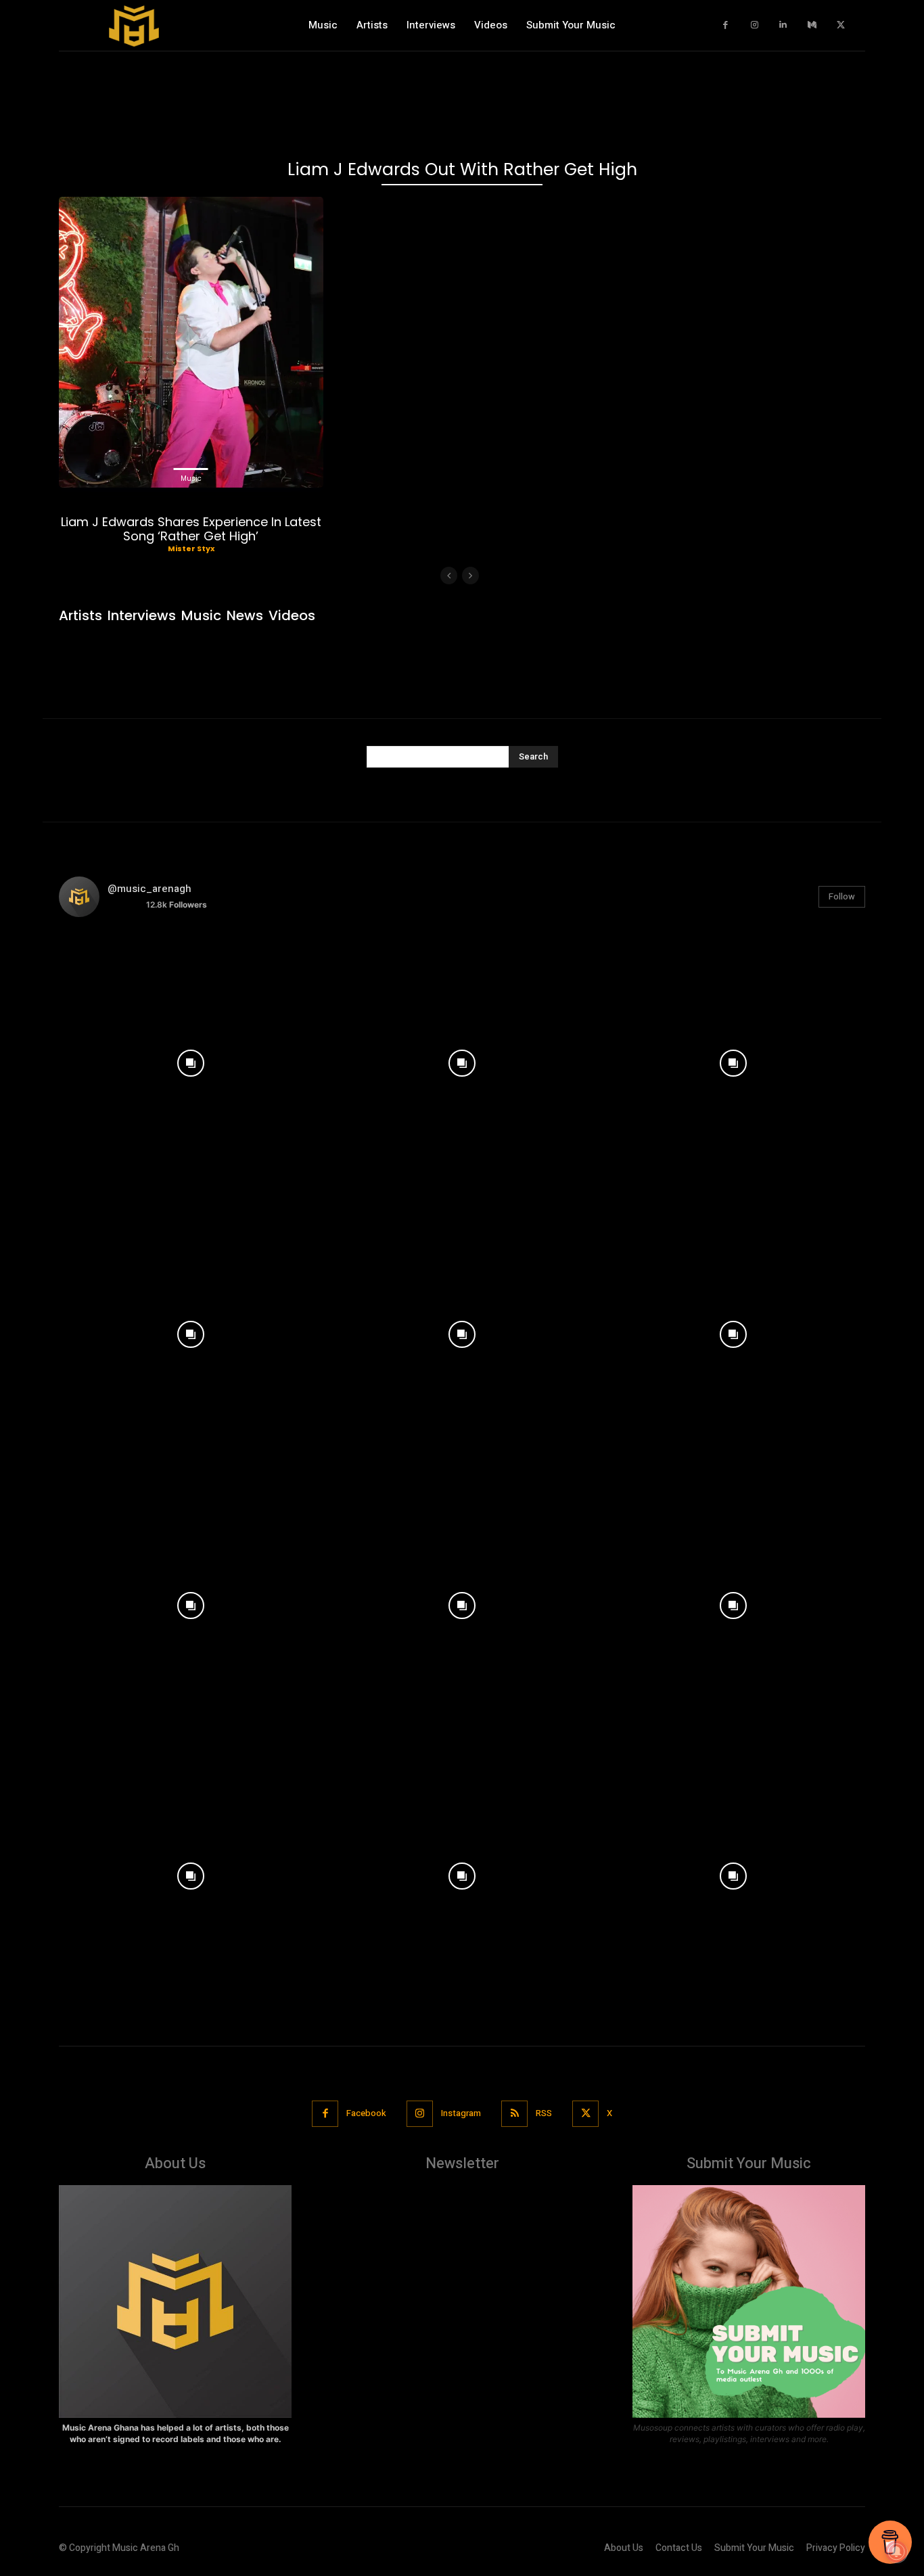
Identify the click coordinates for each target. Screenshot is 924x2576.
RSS (544, 2113)
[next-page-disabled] (470, 576)
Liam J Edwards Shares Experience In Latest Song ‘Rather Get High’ (191, 529)
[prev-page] (449, 576)
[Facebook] (726, 25)
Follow (842, 896)
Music (191, 478)
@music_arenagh (149, 889)
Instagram (461, 2113)
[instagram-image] (191, 1060)
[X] (841, 25)
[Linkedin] (784, 25)
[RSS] (514, 2114)
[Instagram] (755, 25)
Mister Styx (191, 548)
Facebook (366, 2113)
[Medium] (812, 25)
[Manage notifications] (896, 2552)
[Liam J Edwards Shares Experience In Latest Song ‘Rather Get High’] (191, 342)
